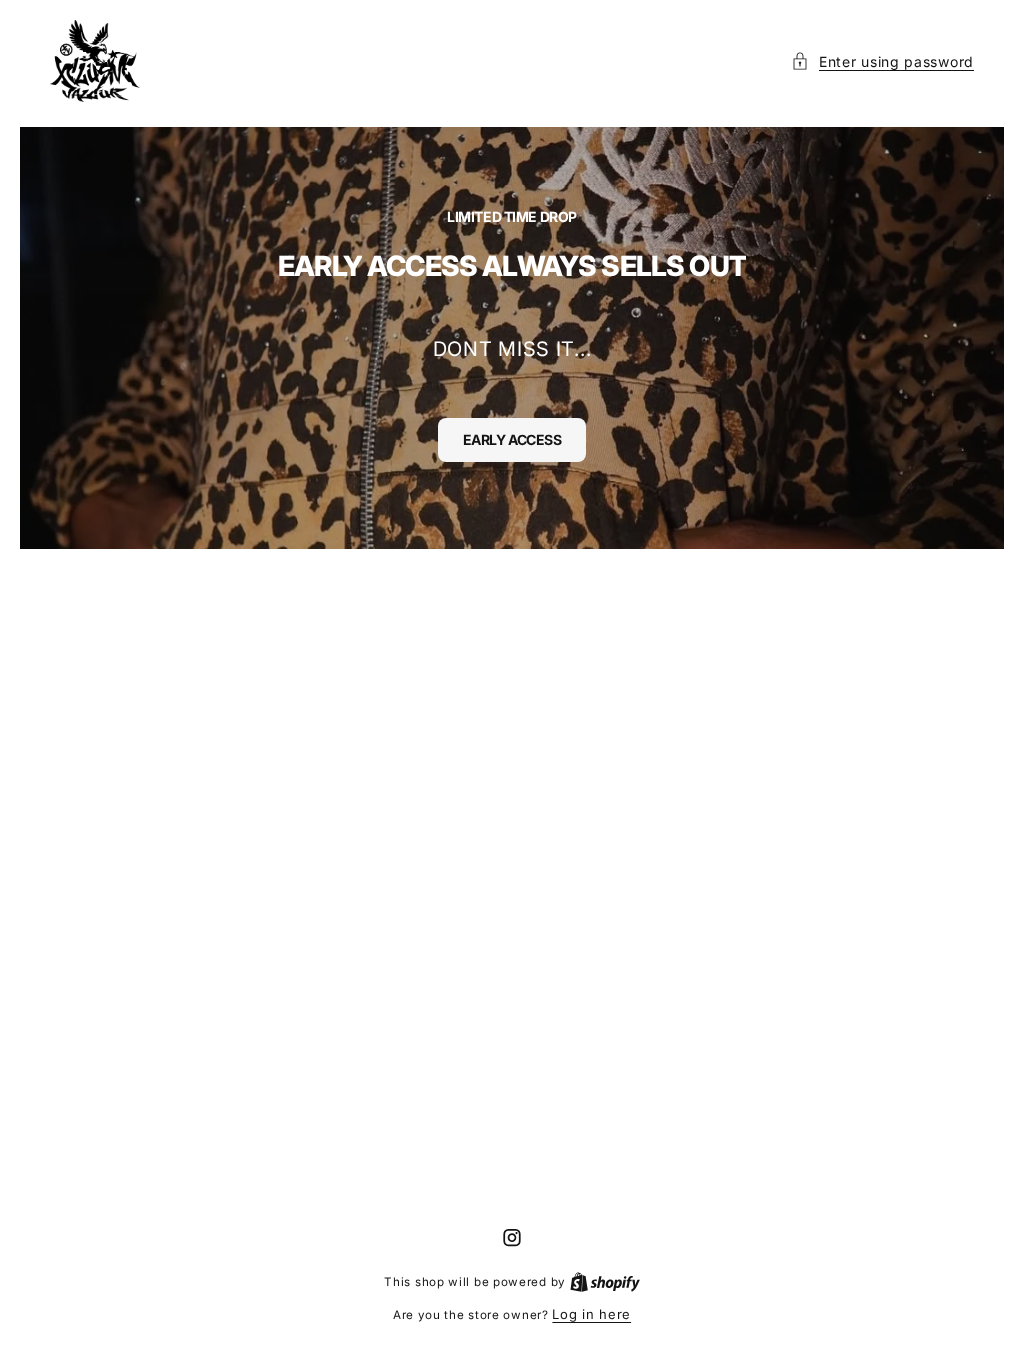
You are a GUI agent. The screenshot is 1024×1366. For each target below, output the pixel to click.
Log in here (591, 1314)
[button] (882, 61)
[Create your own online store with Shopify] (605, 1281)
